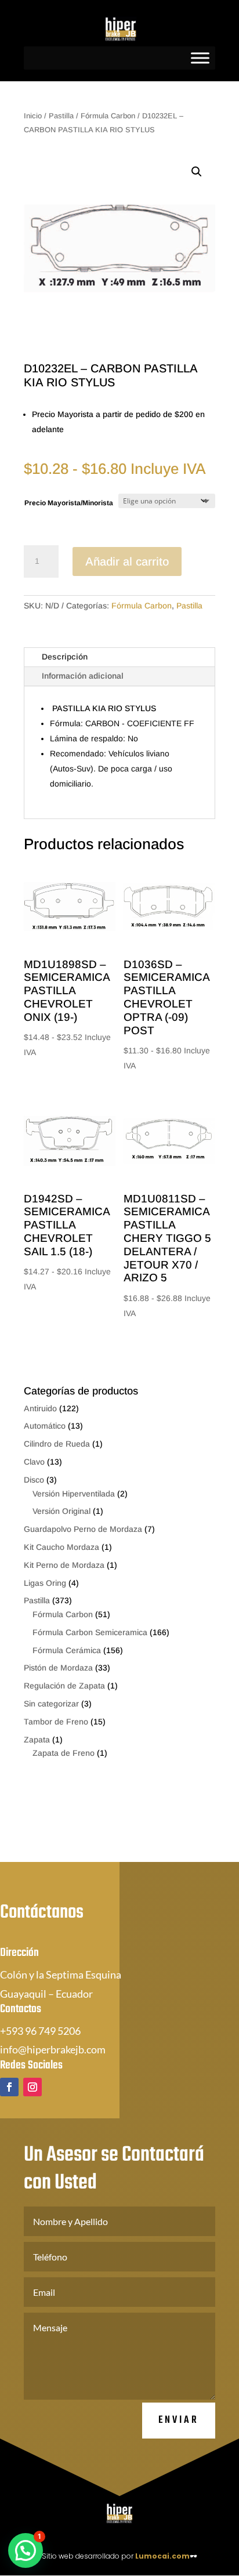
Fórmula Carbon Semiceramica (90, 1632)
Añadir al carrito (127, 561)
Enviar (179, 2420)
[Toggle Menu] (200, 58)
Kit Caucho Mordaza (61, 1547)
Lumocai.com (162, 2556)
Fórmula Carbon (108, 116)
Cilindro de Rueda (57, 1444)
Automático (45, 1426)
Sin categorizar (51, 1704)
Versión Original (61, 1511)
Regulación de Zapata (64, 1686)
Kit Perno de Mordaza (64, 1565)
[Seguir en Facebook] (9, 2087)
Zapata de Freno (64, 1753)
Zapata (37, 1740)
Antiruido (40, 1408)
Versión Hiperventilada (74, 1494)
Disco (34, 1480)
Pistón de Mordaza (58, 1668)
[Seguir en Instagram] (32, 2087)
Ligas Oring (45, 1583)
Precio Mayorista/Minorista (69, 503)
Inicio (33, 116)
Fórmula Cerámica (67, 1650)
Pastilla (61, 116)
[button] (197, 172)
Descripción (65, 657)
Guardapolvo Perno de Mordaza (83, 1529)
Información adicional (83, 676)
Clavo (34, 1462)
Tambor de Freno (56, 1722)
